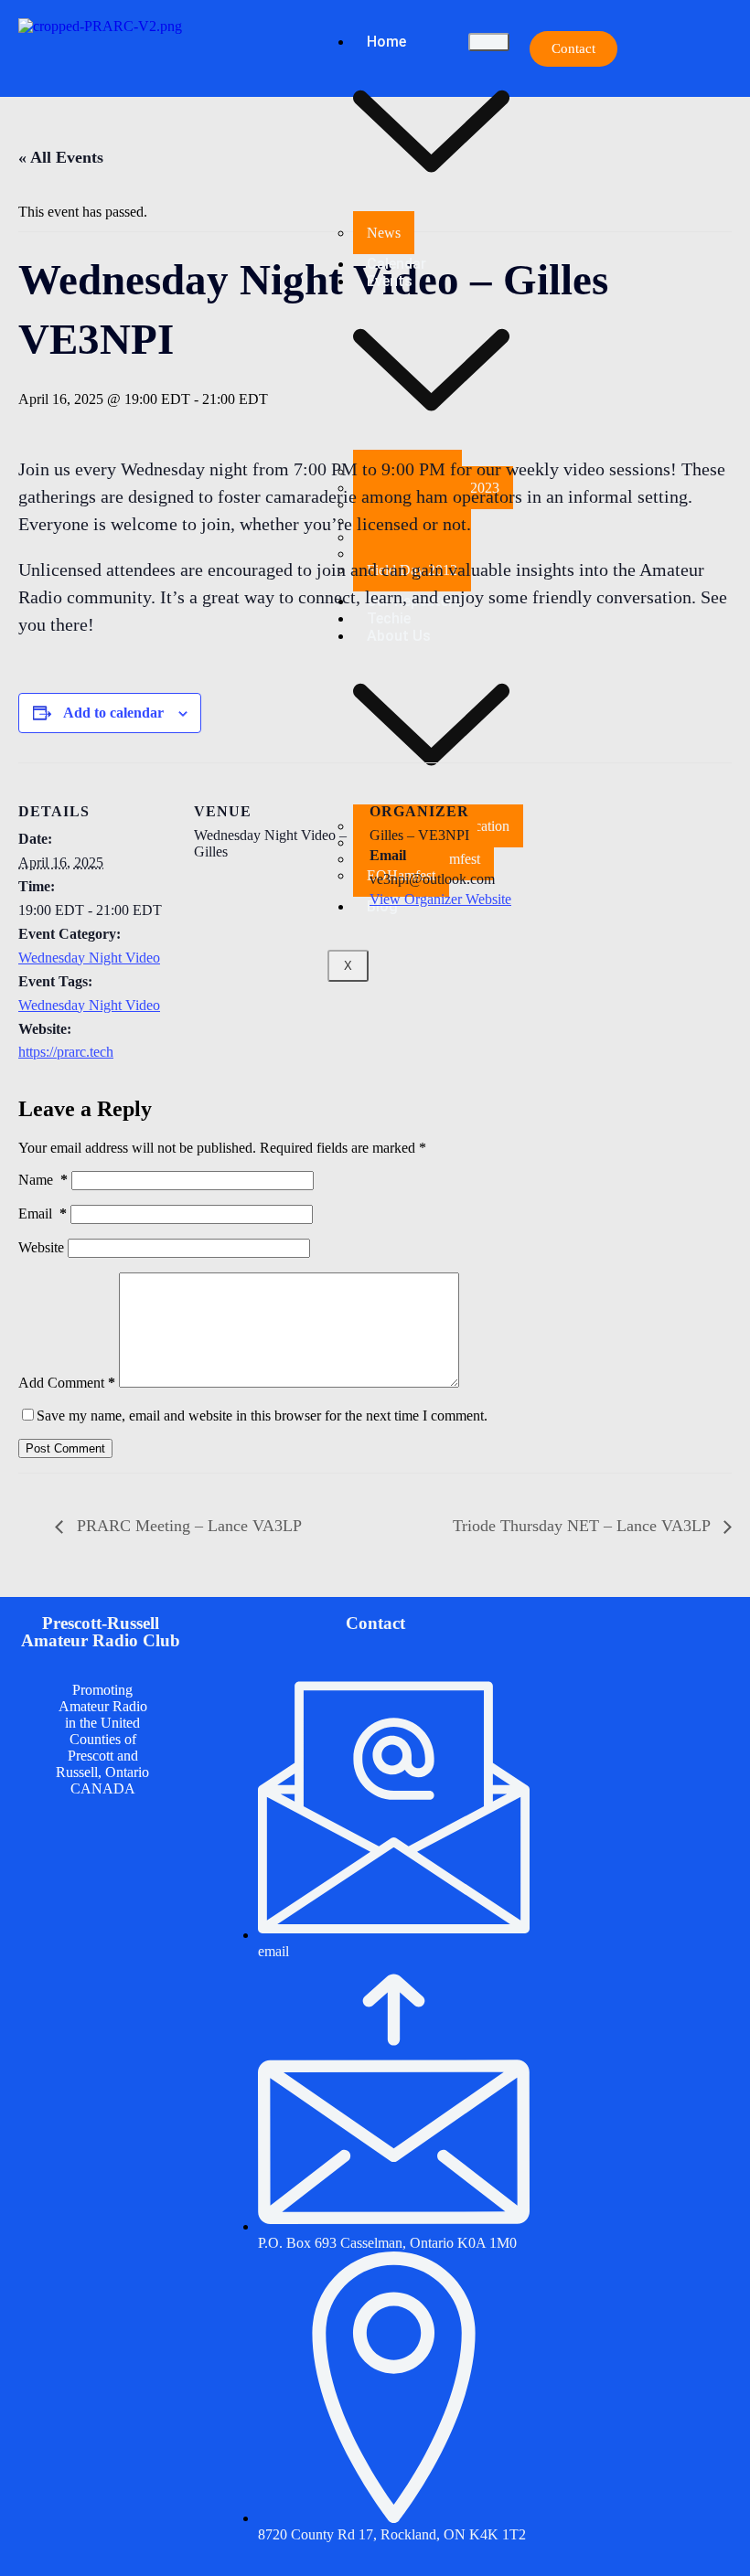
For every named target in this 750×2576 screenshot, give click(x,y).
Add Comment (67, 1383)
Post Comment (65, 1448)
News (384, 233)
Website (41, 1247)
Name (43, 1180)
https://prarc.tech (66, 1052)
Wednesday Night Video (89, 958)
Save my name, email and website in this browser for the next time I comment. (262, 1416)
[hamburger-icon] (489, 42)
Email (43, 1213)
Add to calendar (113, 713)
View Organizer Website (440, 899)
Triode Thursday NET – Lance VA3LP (584, 1526)
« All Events (61, 157)
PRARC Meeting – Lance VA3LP (187, 1526)
